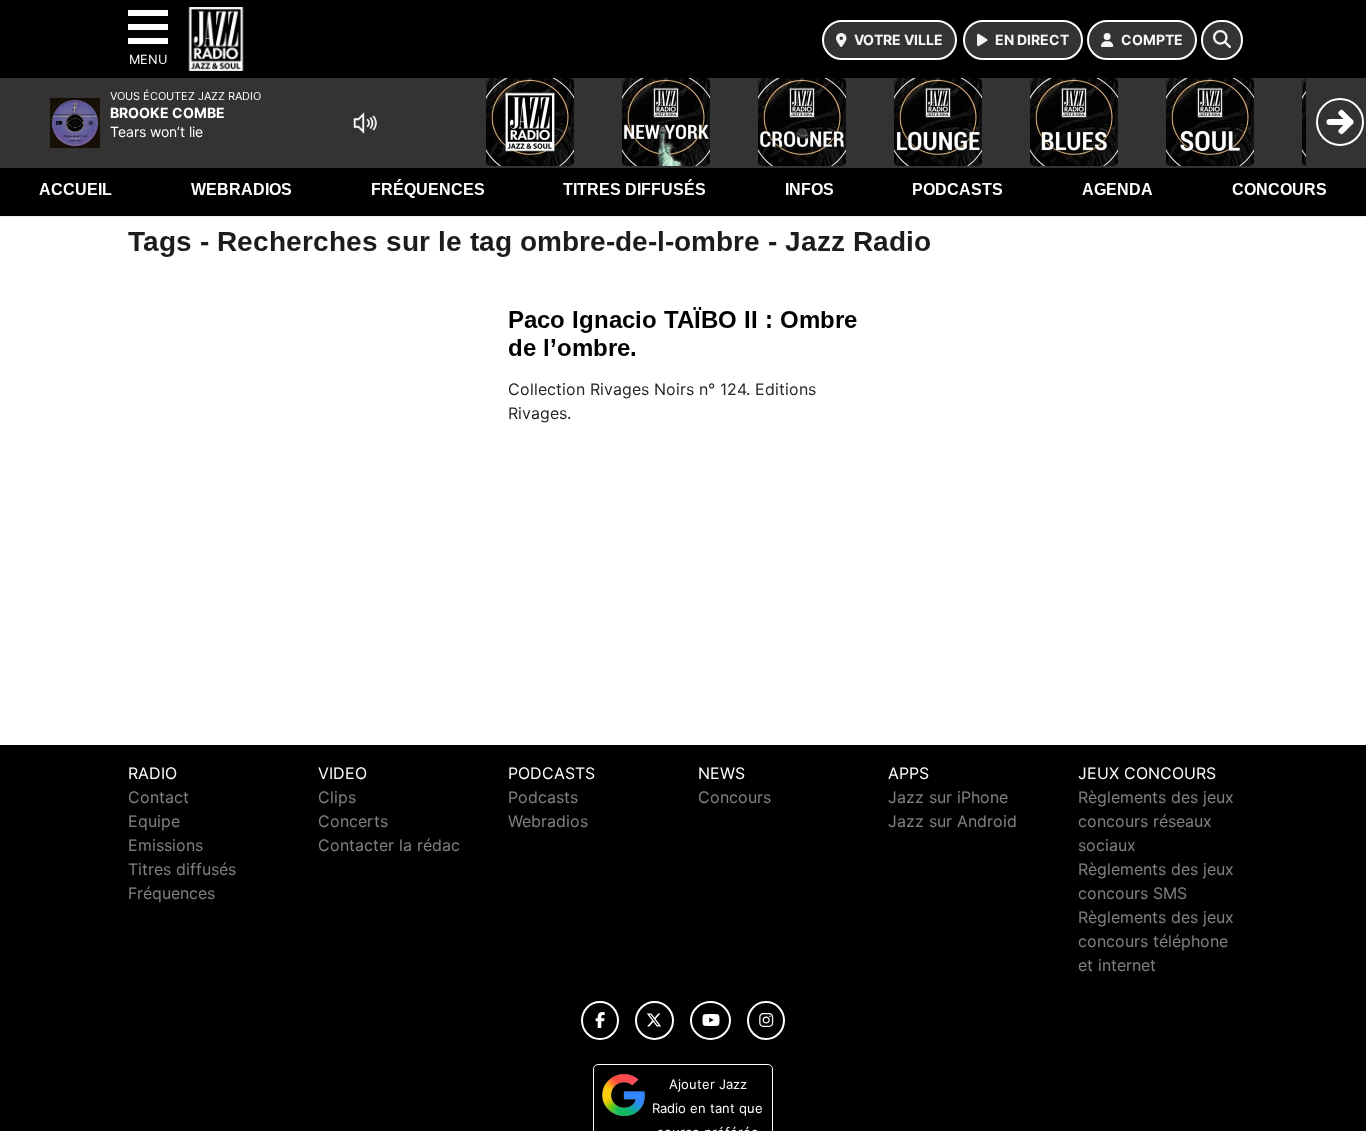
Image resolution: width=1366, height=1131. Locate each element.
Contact (158, 797)
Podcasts (957, 189)
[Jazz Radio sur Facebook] (600, 1020)
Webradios (241, 189)
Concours (1279, 189)
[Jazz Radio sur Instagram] (766, 1020)
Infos (809, 189)
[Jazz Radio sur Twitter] (654, 1020)
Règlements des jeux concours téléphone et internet (1156, 941)
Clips (337, 797)
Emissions (165, 845)
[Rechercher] (1222, 40)
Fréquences (428, 189)
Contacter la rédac (389, 845)
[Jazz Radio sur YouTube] (710, 1020)
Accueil (75, 189)
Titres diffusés (634, 189)
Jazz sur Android (952, 821)
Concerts (353, 821)
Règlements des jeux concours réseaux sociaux (1156, 821)
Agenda (1117, 189)
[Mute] (365, 123)
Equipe (154, 821)
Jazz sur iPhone (948, 797)
